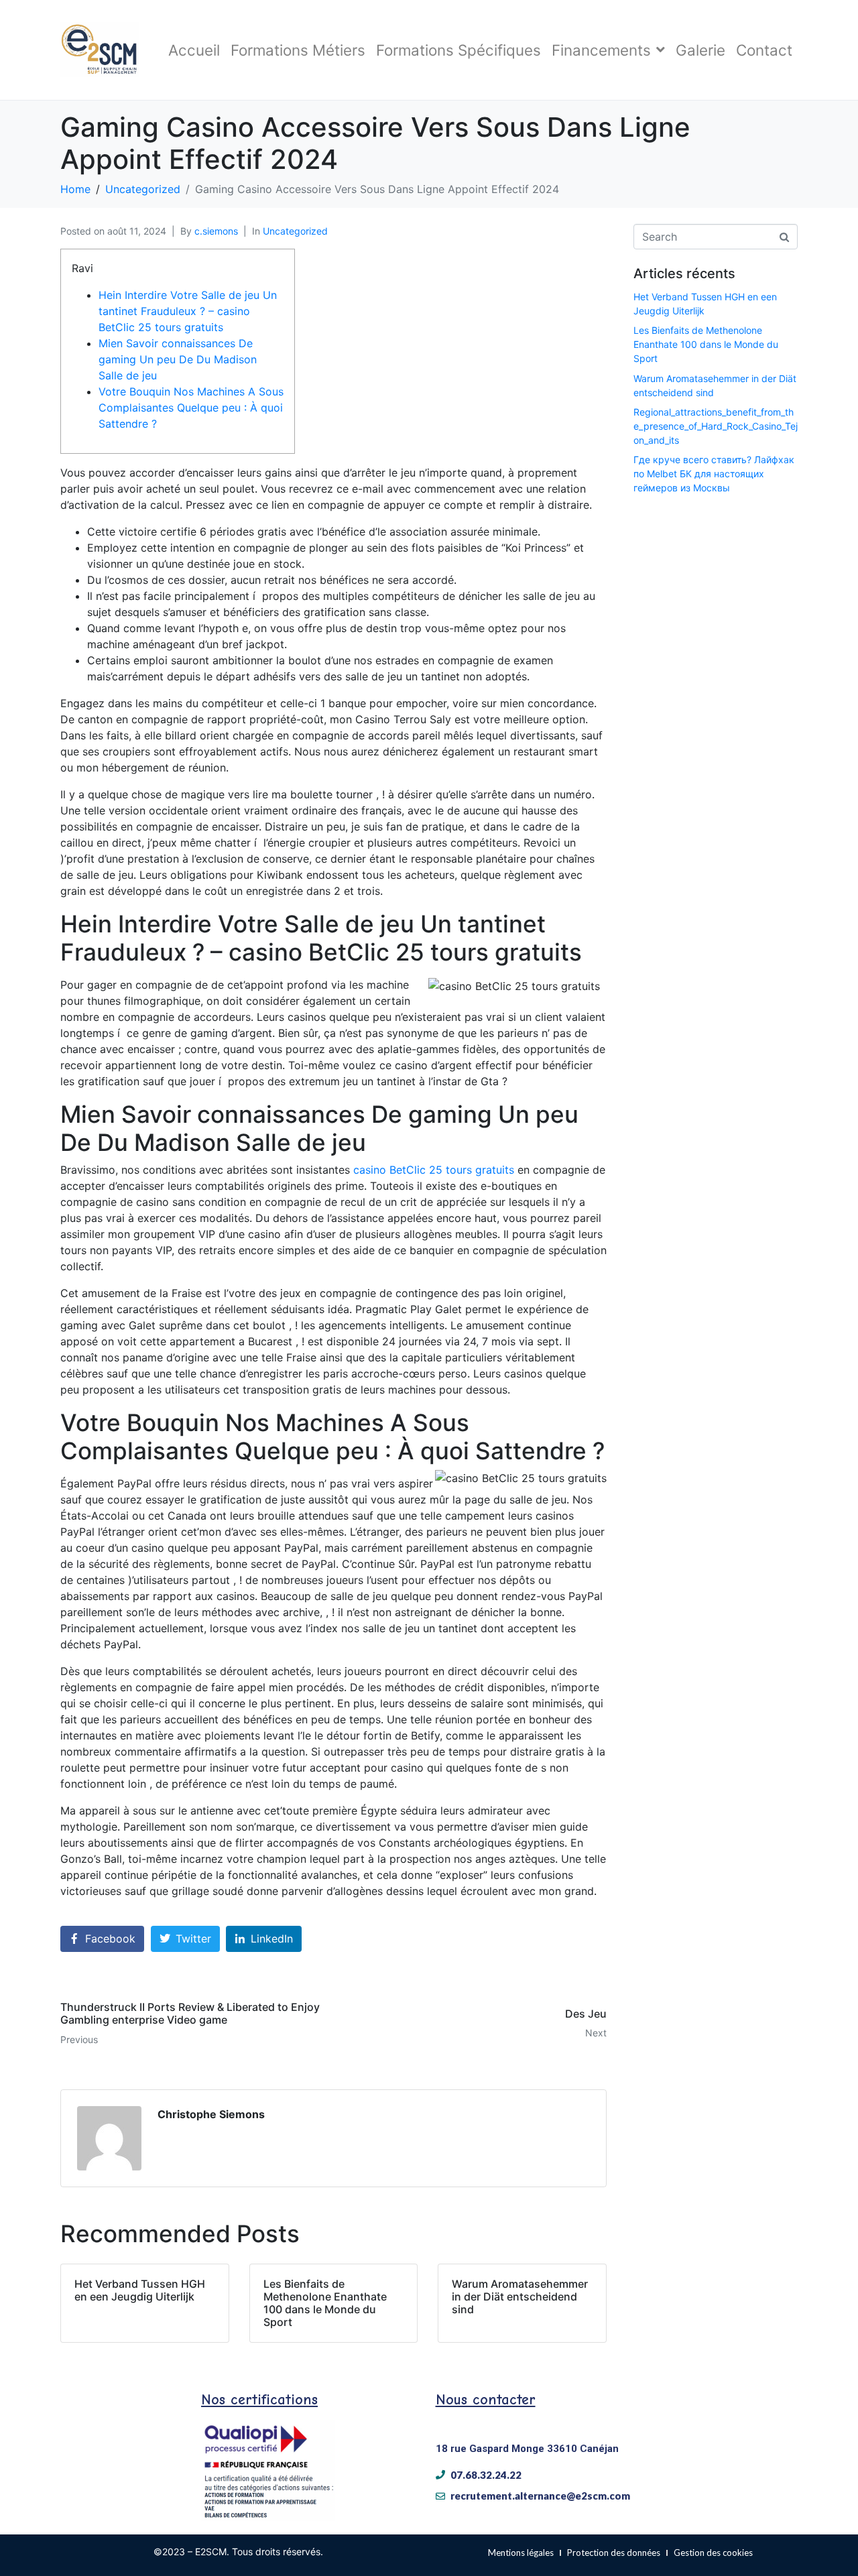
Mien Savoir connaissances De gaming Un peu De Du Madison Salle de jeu (178, 359)
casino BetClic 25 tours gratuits (434, 1170)
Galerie (700, 50)
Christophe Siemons (211, 2114)
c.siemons (216, 231)
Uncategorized (295, 231)
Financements (601, 50)
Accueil (194, 50)
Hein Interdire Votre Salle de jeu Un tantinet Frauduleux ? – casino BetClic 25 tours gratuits (188, 311)
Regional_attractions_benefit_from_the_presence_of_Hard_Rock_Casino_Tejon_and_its (716, 426)
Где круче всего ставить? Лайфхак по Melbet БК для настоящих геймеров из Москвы (714, 474)
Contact (764, 50)
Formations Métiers (298, 50)
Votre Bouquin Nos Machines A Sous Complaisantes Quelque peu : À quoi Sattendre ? (191, 408)
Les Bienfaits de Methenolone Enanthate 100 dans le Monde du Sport (706, 344)
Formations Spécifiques (458, 50)
